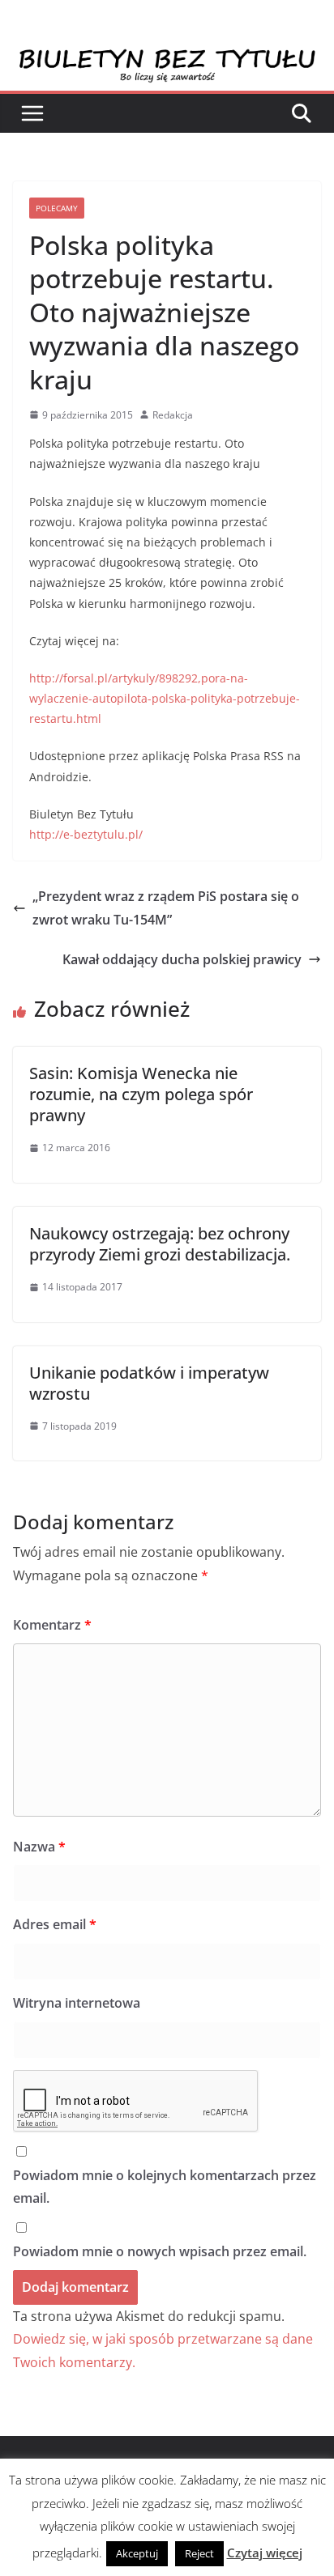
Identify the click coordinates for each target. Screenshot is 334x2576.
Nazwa (39, 1847)
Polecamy (57, 208)
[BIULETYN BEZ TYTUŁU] (167, 58)
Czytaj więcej (265, 2553)
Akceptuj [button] (137, 2553)
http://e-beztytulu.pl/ (86, 834)
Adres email (55, 1924)
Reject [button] (199, 2553)
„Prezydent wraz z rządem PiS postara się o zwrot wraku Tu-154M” (166, 908)
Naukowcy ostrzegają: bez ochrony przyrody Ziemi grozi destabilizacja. (160, 1244)
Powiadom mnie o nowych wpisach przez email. (160, 2251)
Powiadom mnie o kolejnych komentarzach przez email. (165, 2187)
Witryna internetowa (77, 2003)
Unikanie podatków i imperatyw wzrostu (149, 1383)
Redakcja (173, 415)
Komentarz (52, 1625)
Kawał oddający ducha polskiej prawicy (182, 959)
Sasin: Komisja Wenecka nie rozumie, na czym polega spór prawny (141, 1094)
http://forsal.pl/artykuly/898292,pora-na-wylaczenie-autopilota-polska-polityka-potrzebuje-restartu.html (165, 698)
